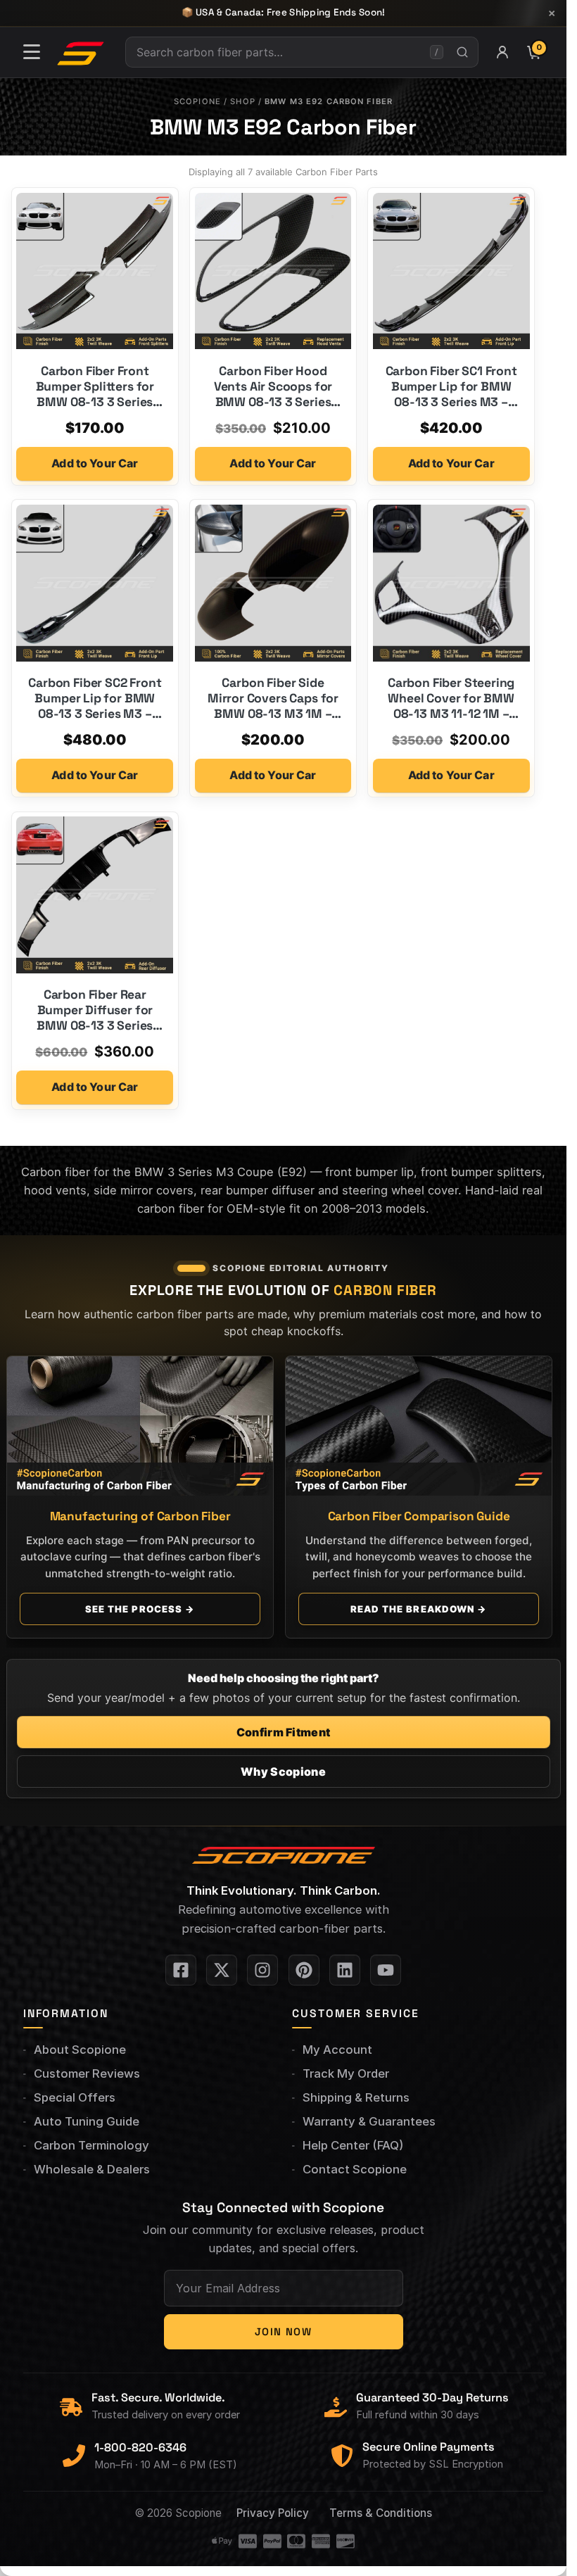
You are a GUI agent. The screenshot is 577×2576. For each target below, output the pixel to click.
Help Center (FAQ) (353, 2145)
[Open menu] (32, 52)
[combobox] (278, 52)
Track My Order (346, 2073)
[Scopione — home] (81, 52)
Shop (242, 101)
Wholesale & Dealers (92, 2169)
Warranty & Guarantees (369, 2121)
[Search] (462, 52)
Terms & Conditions (381, 2513)
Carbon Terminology (91, 2145)
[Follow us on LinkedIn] (345, 1970)
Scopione (197, 101)
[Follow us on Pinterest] (304, 1970)
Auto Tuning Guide (87, 2121)
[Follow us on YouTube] (386, 1970)
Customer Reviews (87, 2073)
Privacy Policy (273, 2513)
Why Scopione (283, 1772)
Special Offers (75, 2097)
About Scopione (80, 2050)
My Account (337, 2050)
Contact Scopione (355, 2169)
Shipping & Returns (356, 2097)
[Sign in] (502, 52)
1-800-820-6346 (140, 2448)
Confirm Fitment (284, 1732)
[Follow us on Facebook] (181, 1970)
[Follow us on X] (222, 1970)
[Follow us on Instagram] (262, 1970)
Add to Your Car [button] (95, 463)
